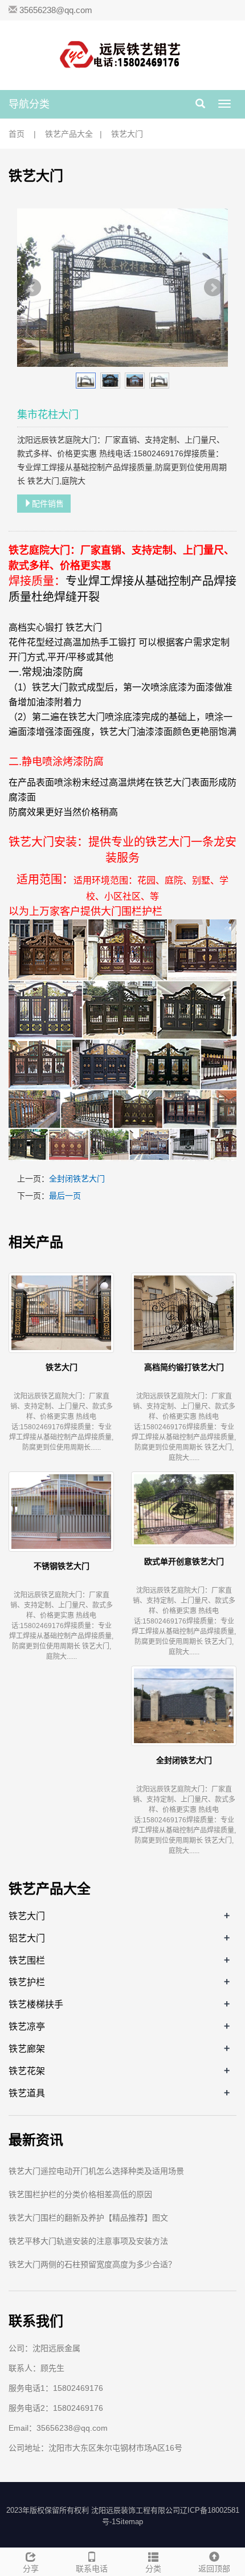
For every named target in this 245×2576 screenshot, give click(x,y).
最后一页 (65, 1196)
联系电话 (92, 2569)
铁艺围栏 (27, 1960)
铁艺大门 (127, 134)
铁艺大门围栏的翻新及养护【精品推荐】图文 (88, 2218)
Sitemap (129, 2522)
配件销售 (48, 504)
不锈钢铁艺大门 (62, 1566)
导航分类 (29, 104)
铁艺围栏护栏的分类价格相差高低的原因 (80, 2194)
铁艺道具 (27, 2093)
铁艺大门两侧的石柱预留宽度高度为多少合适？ (92, 2264)
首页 (17, 134)
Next (213, 288)
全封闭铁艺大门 (77, 1179)
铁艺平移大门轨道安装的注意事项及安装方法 (88, 2241)
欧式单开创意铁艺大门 (184, 1561)
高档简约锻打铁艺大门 (184, 1367)
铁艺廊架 (27, 2048)
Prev (32, 288)
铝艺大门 (27, 1938)
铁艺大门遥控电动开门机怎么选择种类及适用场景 (96, 2171)
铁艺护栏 (27, 1982)
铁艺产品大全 (69, 134)
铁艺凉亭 (27, 2026)
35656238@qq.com (56, 10)
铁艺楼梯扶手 (36, 2004)
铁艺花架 (27, 2071)
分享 (31, 2569)
